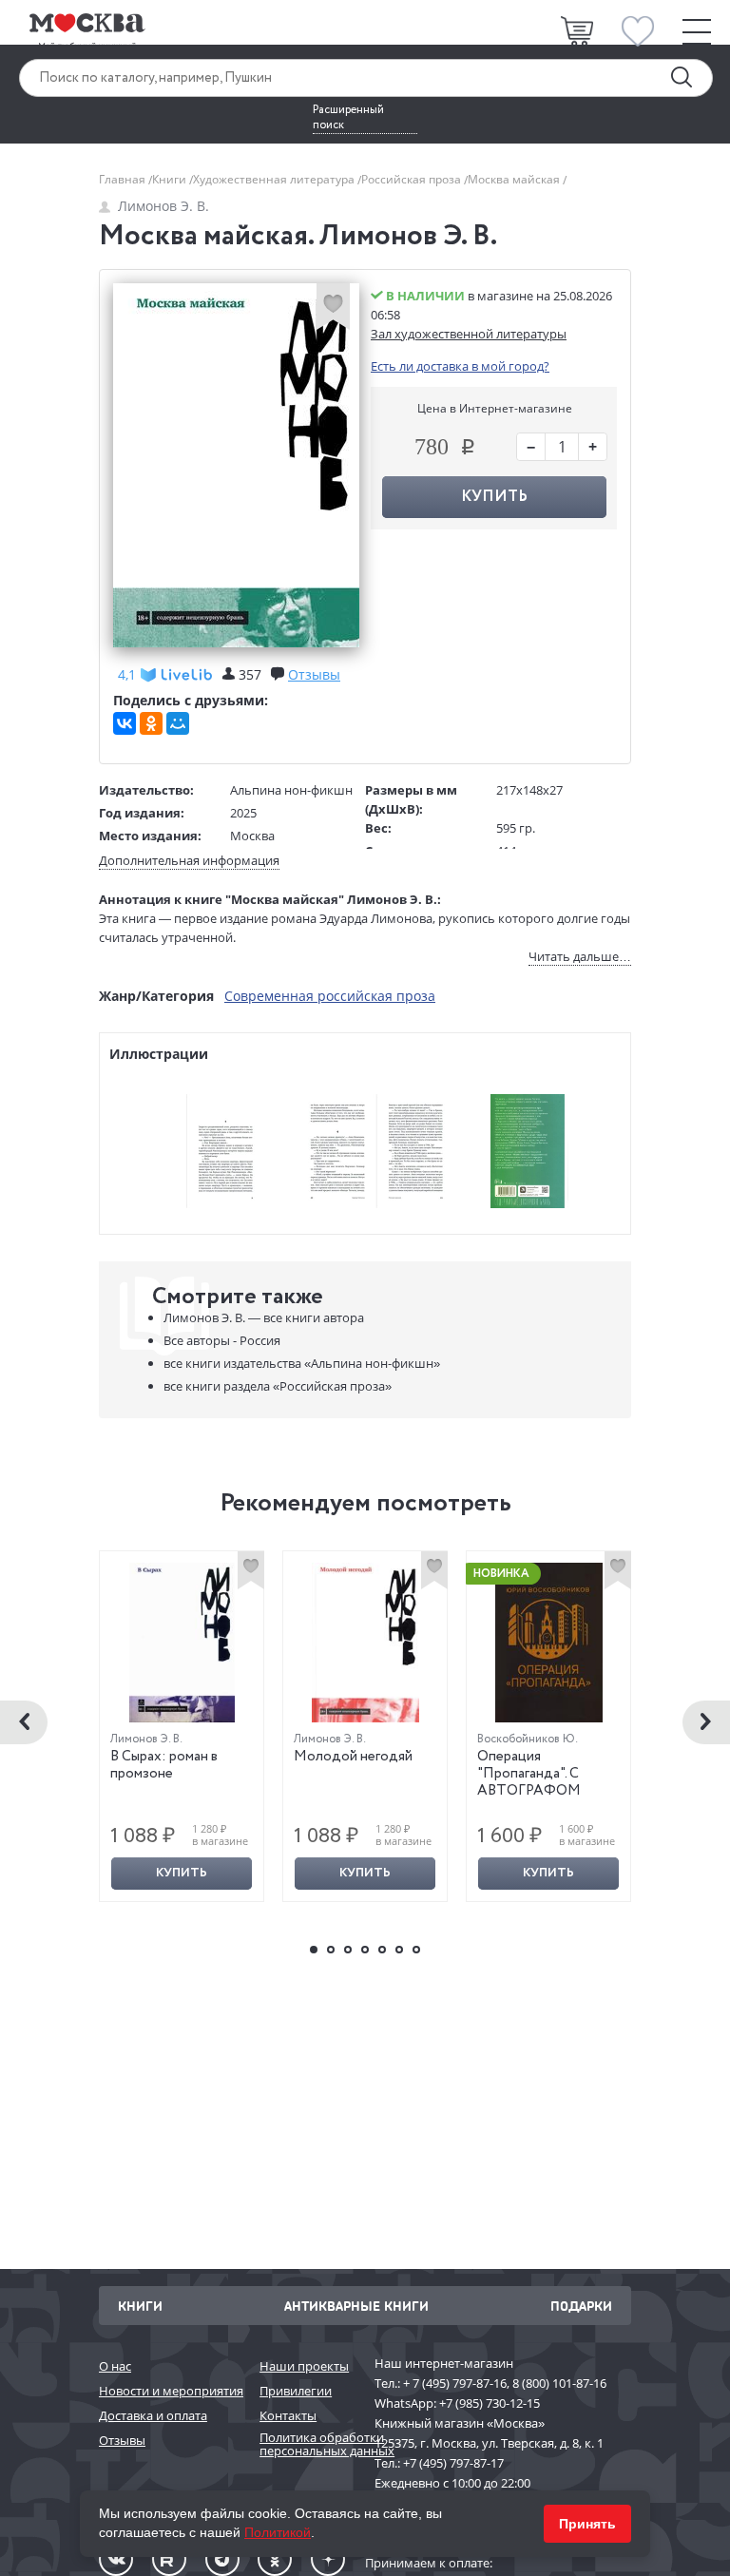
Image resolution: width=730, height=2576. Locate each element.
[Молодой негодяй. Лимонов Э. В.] (365, 1643)
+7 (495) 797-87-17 (453, 2463)
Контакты (288, 2415)
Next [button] (706, 1722)
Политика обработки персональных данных (307, 2444)
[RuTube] (169, 2559)
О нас (115, 2366)
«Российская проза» (278, 1386)
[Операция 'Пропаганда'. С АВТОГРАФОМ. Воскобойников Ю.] (549, 1643)
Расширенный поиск (348, 118)
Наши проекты (304, 2366)
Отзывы (122, 2440)
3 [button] (348, 1950)
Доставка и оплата (153, 2415)
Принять (587, 2524)
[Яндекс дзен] (328, 2559)
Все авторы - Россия (222, 1340)
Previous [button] (24, 1722)
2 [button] (331, 1950)
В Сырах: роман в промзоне (164, 1765)
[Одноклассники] (151, 723)
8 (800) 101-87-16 (559, 2383)
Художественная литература (275, 179)
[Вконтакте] (116, 2559)
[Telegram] (222, 2559)
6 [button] (399, 1950)
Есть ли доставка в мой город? (460, 366)
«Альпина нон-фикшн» (302, 1363)
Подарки (581, 2306)
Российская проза (413, 179)
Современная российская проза (330, 996)
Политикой (278, 2532)
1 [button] (314, 1950)
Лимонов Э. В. (163, 206)
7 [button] (416, 1950)
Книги (171, 179)
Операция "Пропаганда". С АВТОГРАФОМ (529, 1774)
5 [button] (382, 1950)
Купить (182, 1873)
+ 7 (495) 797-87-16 (455, 2383)
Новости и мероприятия (170, 2391)
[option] (182, 1726)
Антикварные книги (356, 2306)
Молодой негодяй (353, 1757)
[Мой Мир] (178, 723)
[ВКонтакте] (125, 723)
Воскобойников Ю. (528, 1739)
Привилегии (296, 2391)
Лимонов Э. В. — (264, 1317)
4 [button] (365, 1950)
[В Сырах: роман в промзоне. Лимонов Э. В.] (182, 1643)
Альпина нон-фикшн (291, 790)
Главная (124, 179)
